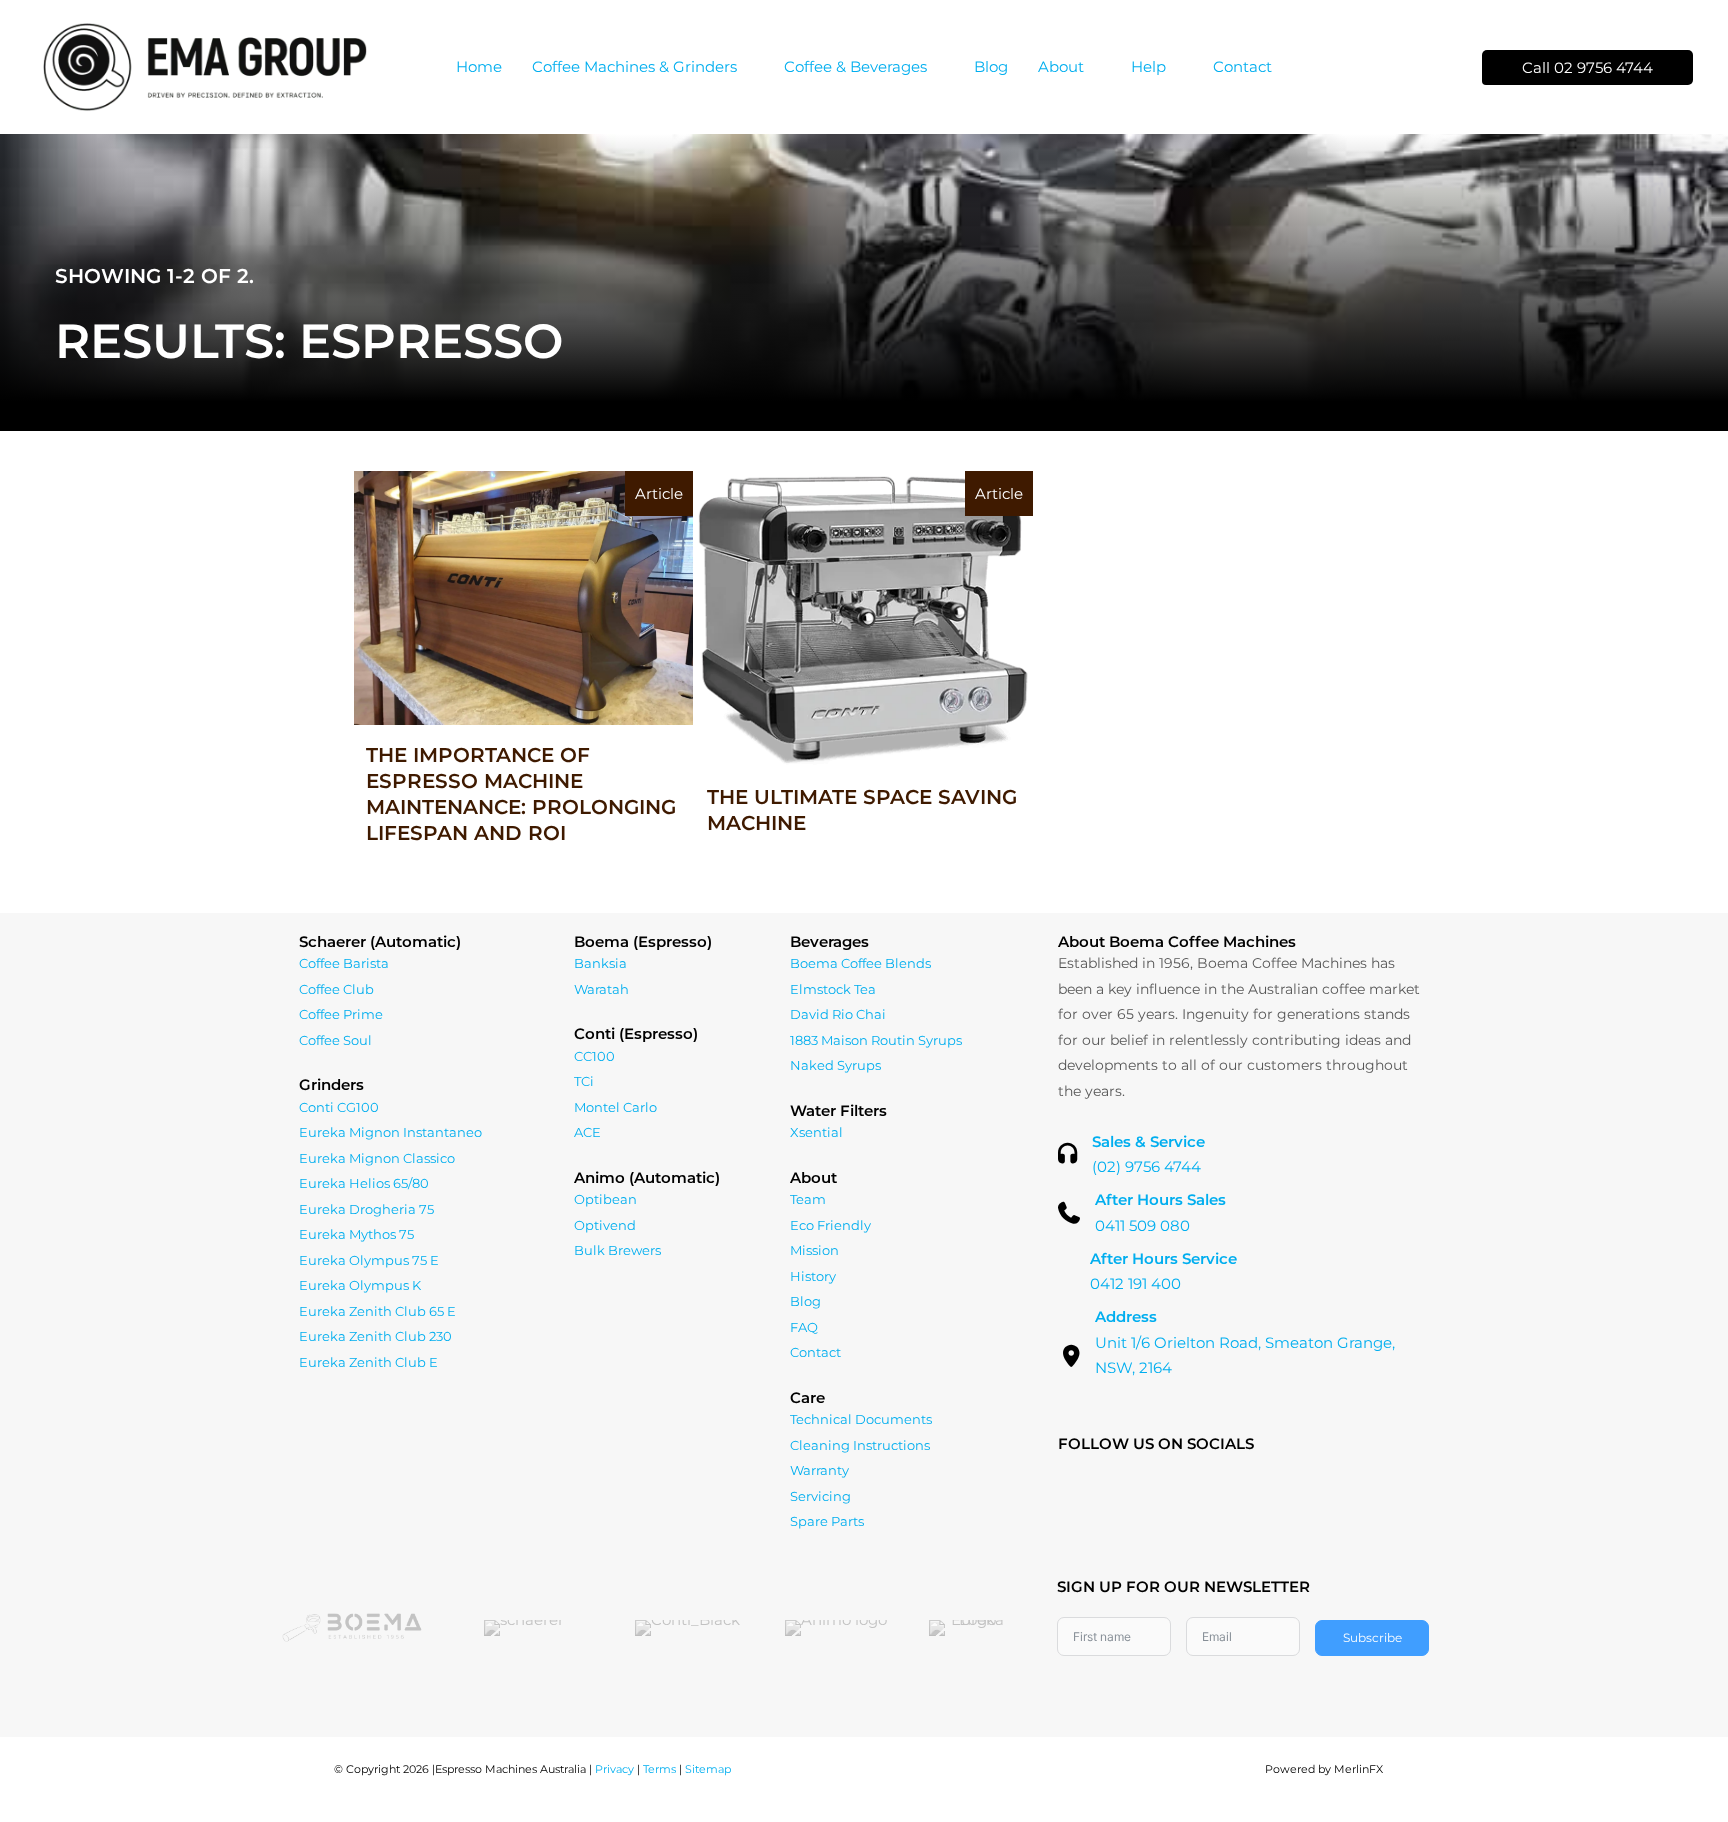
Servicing (820, 1496)
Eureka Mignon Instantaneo (390, 1132)
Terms (659, 1769)
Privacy (614, 1769)
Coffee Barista (344, 963)
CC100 (594, 1056)
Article (659, 493)
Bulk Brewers (617, 1250)
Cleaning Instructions (860, 1445)
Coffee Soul (335, 1040)
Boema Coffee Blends (860, 963)
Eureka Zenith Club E (368, 1362)
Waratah (601, 989)
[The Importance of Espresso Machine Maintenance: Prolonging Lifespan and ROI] (523, 672)
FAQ (804, 1327)
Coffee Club (336, 989)
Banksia (600, 963)
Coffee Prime (341, 1014)
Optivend (605, 1225)
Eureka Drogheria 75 (366, 1209)
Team (808, 1199)
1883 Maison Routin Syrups (876, 1040)
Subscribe (1372, 1637)
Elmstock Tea (833, 989)
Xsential (816, 1132)
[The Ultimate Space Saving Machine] (864, 672)
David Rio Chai (838, 1014)
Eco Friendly (830, 1225)
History (813, 1276)
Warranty (819, 1470)
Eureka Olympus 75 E (369, 1260)
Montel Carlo (615, 1107)
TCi (584, 1081)
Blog (805, 1301)
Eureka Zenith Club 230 (375, 1336)
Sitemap (708, 1769)
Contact (815, 1352)
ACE (587, 1132)
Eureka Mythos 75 (356, 1234)
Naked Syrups (835, 1065)
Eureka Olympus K (360, 1285)
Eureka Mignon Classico (377, 1158)
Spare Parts (827, 1521)
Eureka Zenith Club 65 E (377, 1311)
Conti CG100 (339, 1107)
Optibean (605, 1199)
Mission (814, 1250)
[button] (745, 66)
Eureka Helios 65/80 (364, 1183)
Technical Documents (861, 1419)
